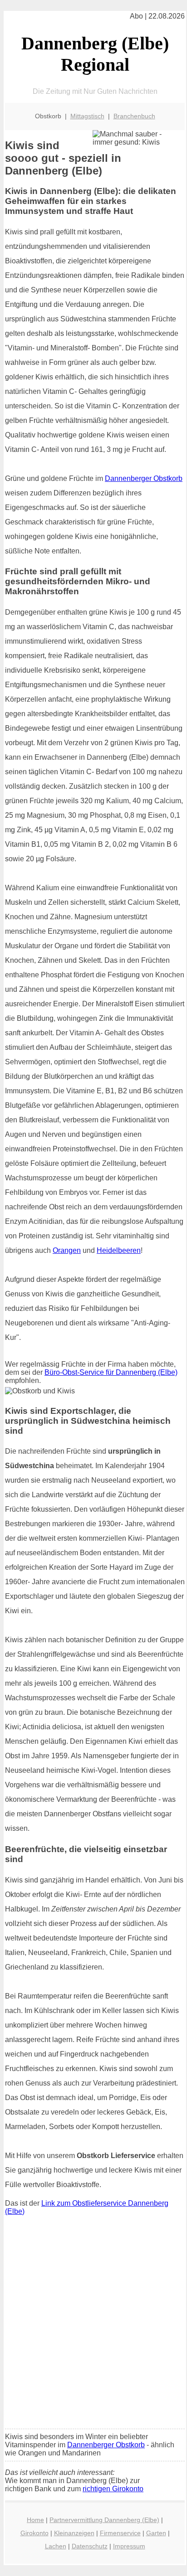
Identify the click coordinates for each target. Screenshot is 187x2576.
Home (35, 2520)
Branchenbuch (134, 116)
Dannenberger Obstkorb (144, 478)
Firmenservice (120, 2533)
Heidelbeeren (119, 1250)
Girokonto (34, 2533)
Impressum (129, 2546)
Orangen (67, 1250)
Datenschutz (90, 2546)
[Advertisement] (93, 2324)
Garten (156, 2533)
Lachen (56, 2546)
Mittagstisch (87, 116)
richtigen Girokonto (113, 2489)
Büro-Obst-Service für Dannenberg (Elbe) (111, 1372)
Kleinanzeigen (74, 2533)
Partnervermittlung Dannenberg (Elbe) (104, 2520)
